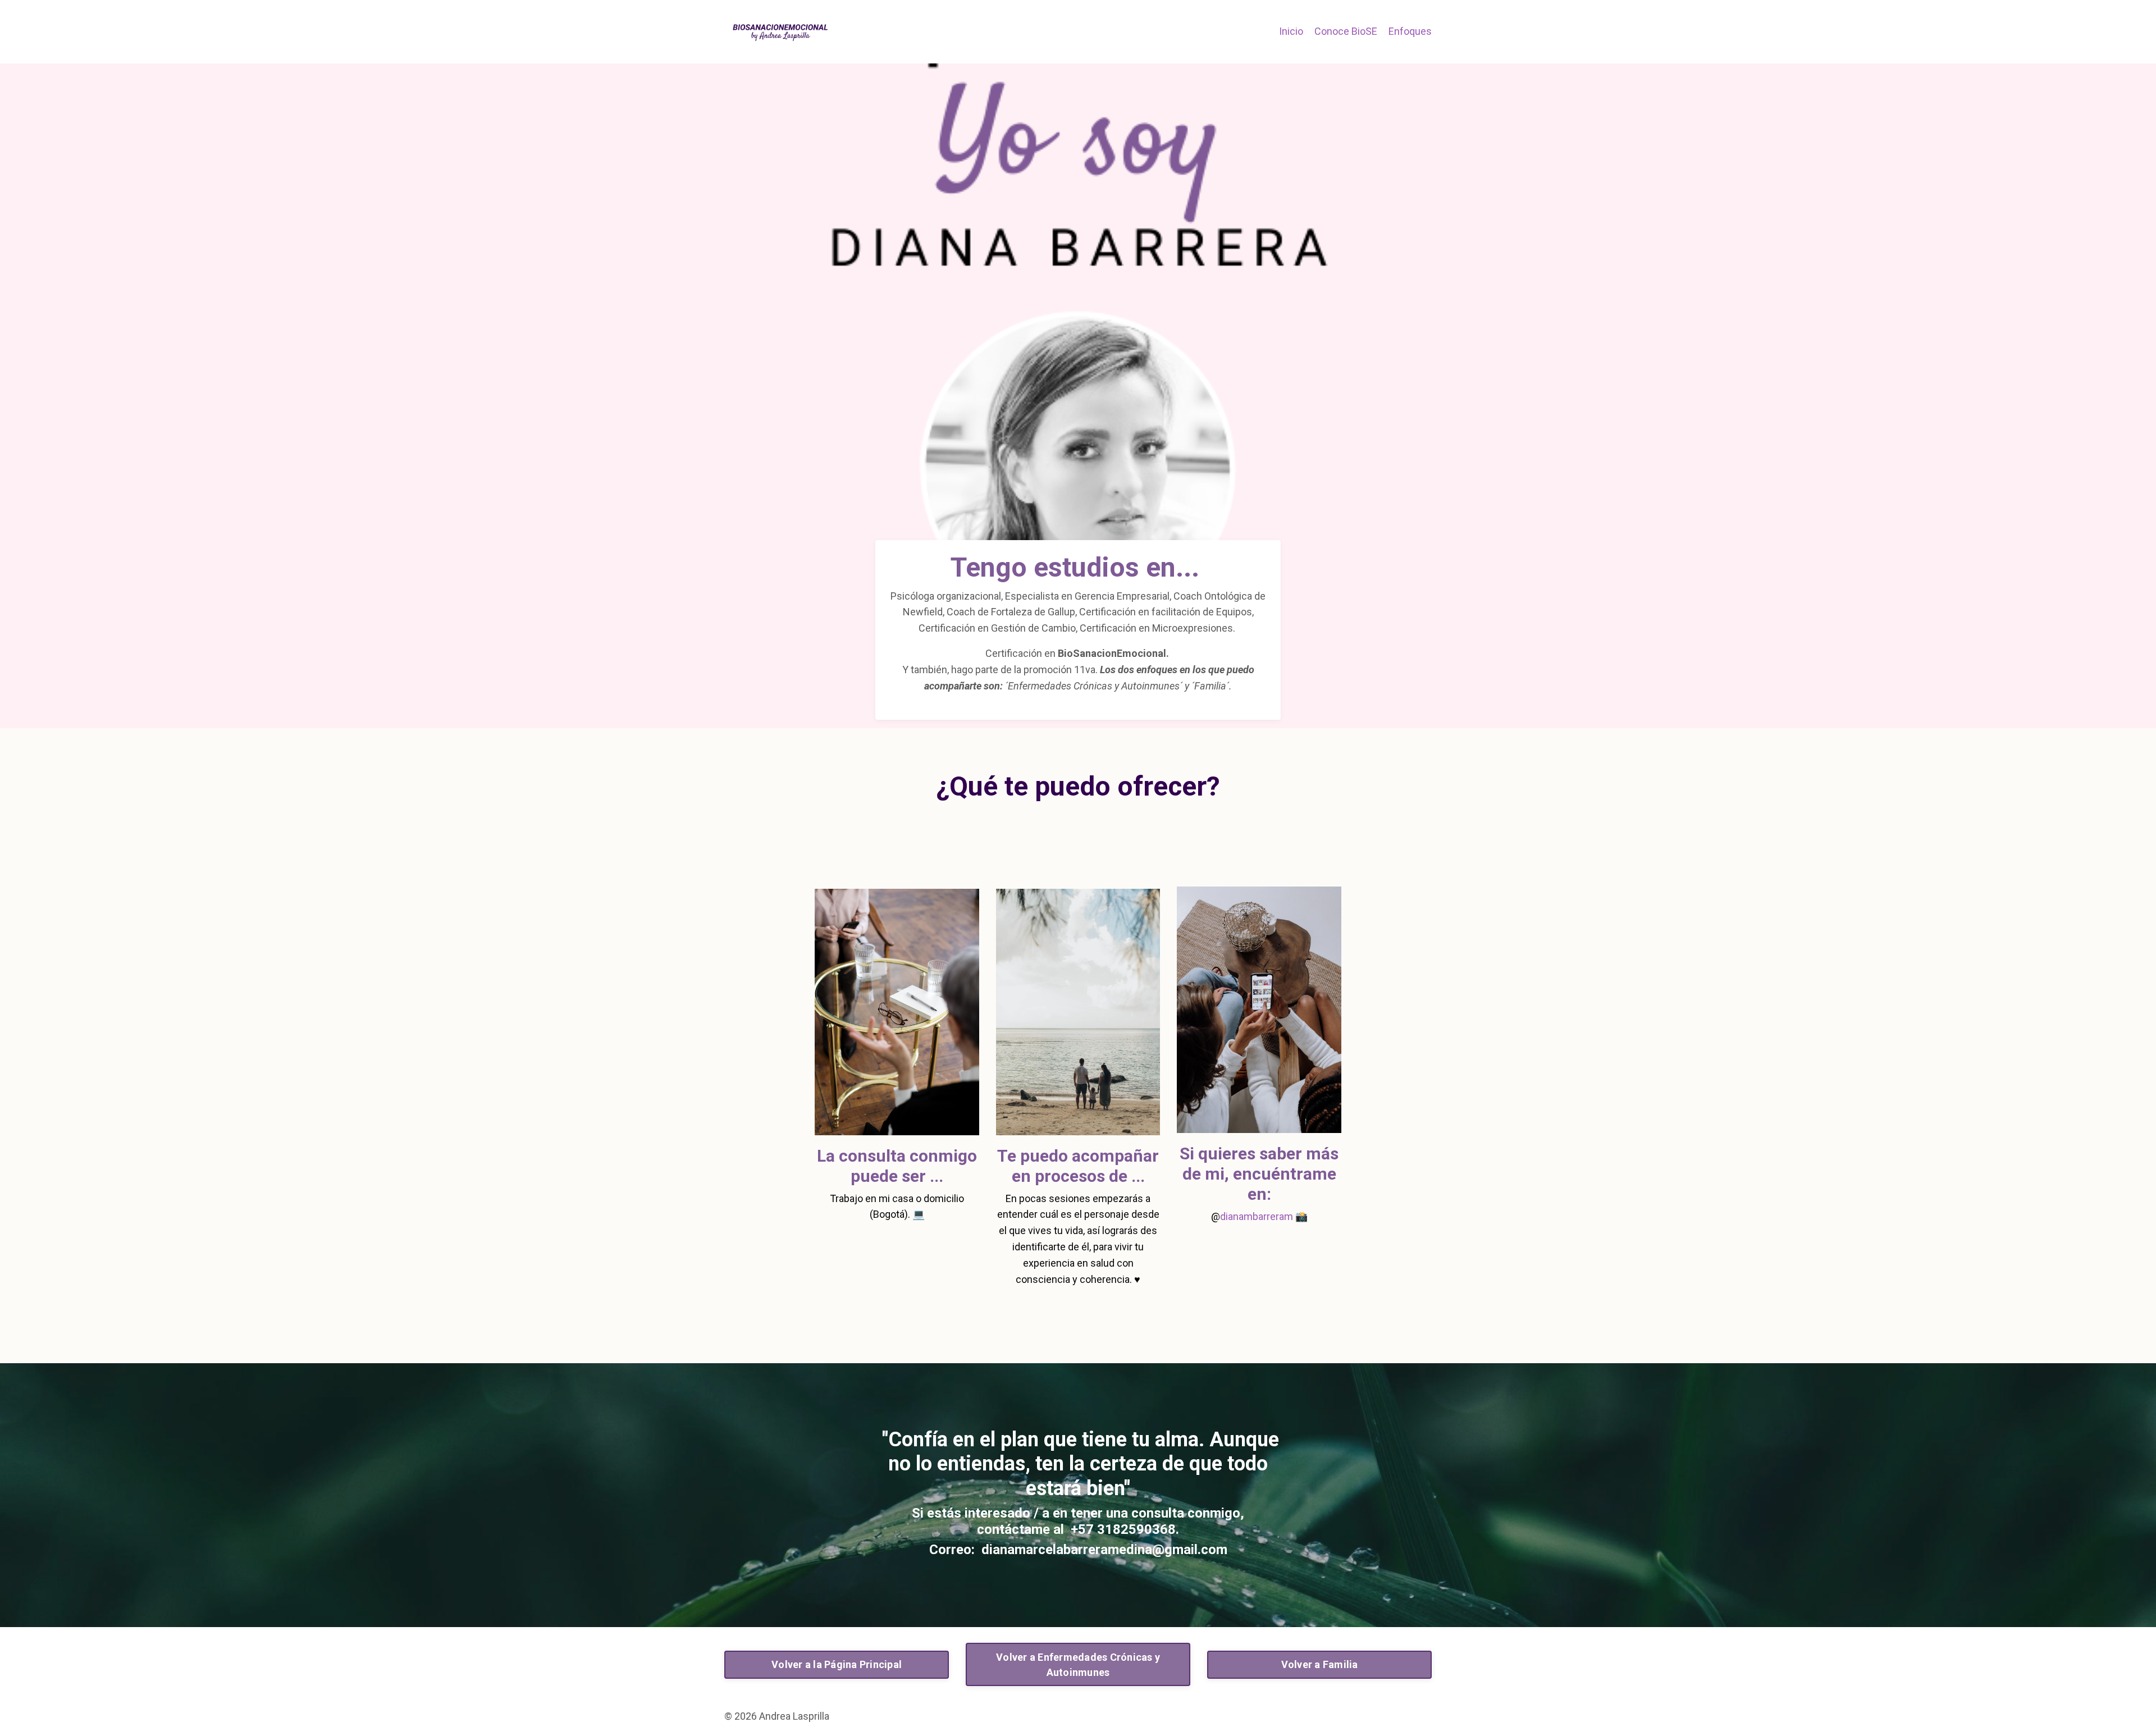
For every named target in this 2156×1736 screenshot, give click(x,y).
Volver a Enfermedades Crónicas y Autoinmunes (1078, 1665)
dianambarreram (1257, 1216)
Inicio (1291, 31)
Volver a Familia (1320, 1664)
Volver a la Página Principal (837, 1664)
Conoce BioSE (1346, 31)
